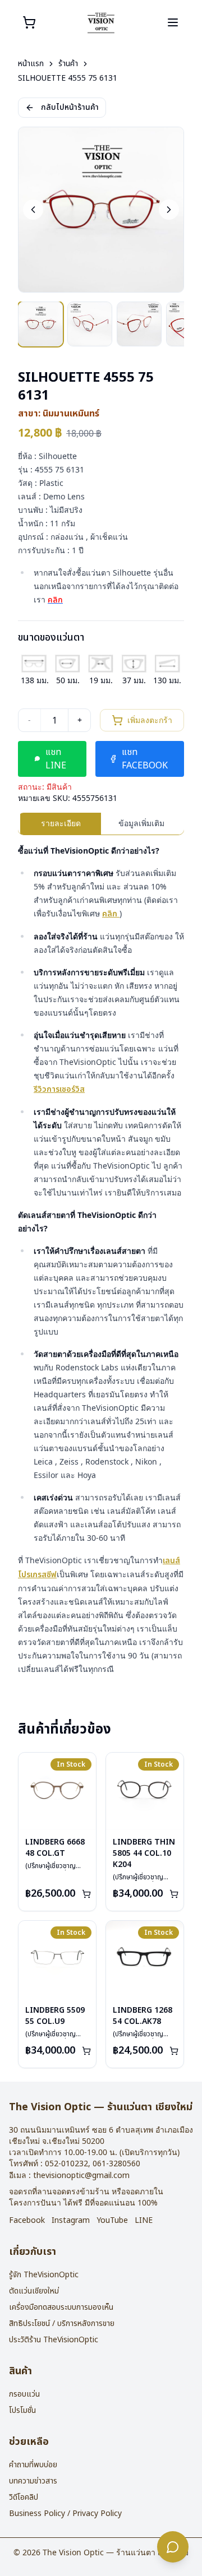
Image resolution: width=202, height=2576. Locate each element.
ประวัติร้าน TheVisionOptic (54, 2340)
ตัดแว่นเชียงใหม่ (34, 2291)
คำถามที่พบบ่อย (33, 2465)
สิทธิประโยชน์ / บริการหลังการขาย (62, 2324)
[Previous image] (33, 210)
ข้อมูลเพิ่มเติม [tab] (141, 823)
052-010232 (66, 2164)
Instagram (71, 2221)
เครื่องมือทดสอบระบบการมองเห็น (61, 2307)
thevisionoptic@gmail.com (81, 2176)
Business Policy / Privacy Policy (65, 2514)
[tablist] (101, 824)
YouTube (112, 2221)
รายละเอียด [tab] (61, 823)
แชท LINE (56, 759)
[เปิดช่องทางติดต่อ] (173, 2547)
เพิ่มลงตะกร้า (150, 720)
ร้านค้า (68, 64)
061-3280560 (116, 2164)
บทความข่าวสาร (33, 2481)
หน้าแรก (31, 64)
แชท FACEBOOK (145, 759)
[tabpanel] (101, 1260)
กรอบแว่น (24, 2394)
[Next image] (169, 210)
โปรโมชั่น (22, 2410)
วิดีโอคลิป (24, 2497)
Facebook (27, 2221)
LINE (144, 2221)
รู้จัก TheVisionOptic (44, 2275)
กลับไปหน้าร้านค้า (70, 107)
